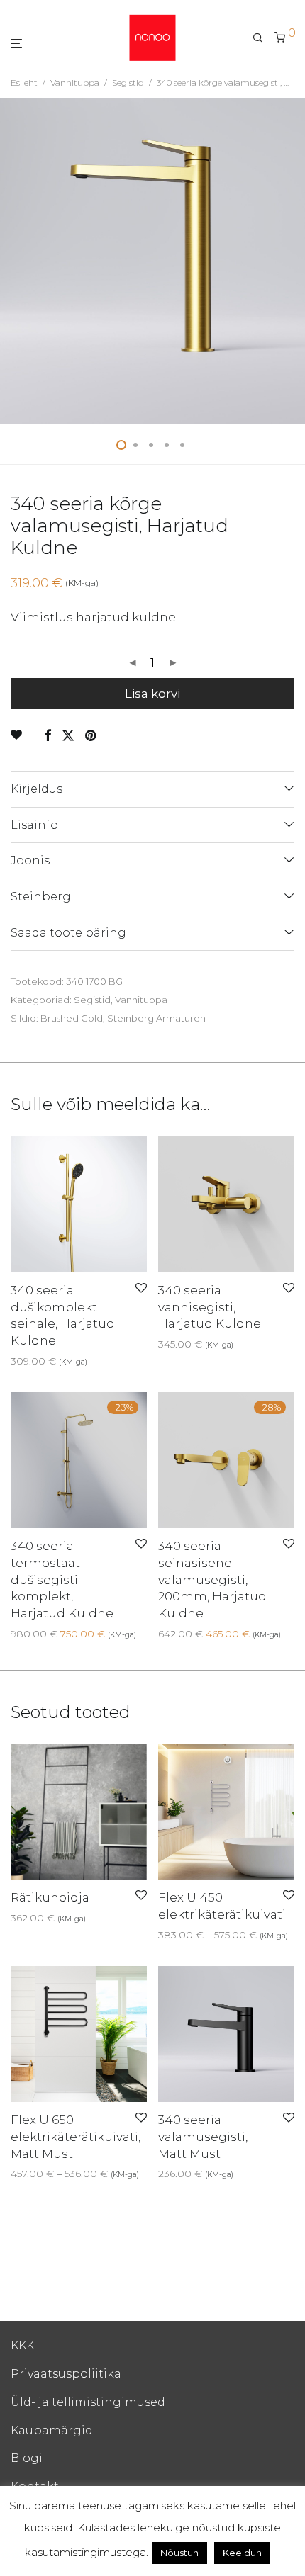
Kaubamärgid (52, 2430)
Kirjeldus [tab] (37, 789)
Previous (13, 261)
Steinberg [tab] (41, 897)
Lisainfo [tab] (34, 825)
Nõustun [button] (179, 2553)
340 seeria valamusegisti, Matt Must (203, 2137)
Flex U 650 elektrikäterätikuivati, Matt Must (76, 2137)
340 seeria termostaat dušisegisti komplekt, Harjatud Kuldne (62, 1580)
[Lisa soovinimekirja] (22, 735)
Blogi (27, 2458)
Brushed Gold (72, 1018)
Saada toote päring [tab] (68, 933)
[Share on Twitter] (68, 736)
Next (292, 261)
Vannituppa (75, 83)
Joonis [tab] (30, 860)
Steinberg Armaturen (156, 1018)
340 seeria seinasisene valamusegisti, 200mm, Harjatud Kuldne (212, 1580)
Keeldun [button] (242, 2553)
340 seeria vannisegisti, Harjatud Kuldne (210, 1307)
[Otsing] (264, 38)
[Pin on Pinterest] (91, 736)
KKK (22, 2345)
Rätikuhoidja (50, 1897)
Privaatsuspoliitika (66, 2374)
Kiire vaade (85, 1361)
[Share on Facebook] (48, 736)
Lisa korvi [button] (29, 1361)
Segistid (128, 83)
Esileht (24, 83)
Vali (162, 1935)
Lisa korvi (152, 694)
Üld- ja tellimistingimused (88, 2402)
